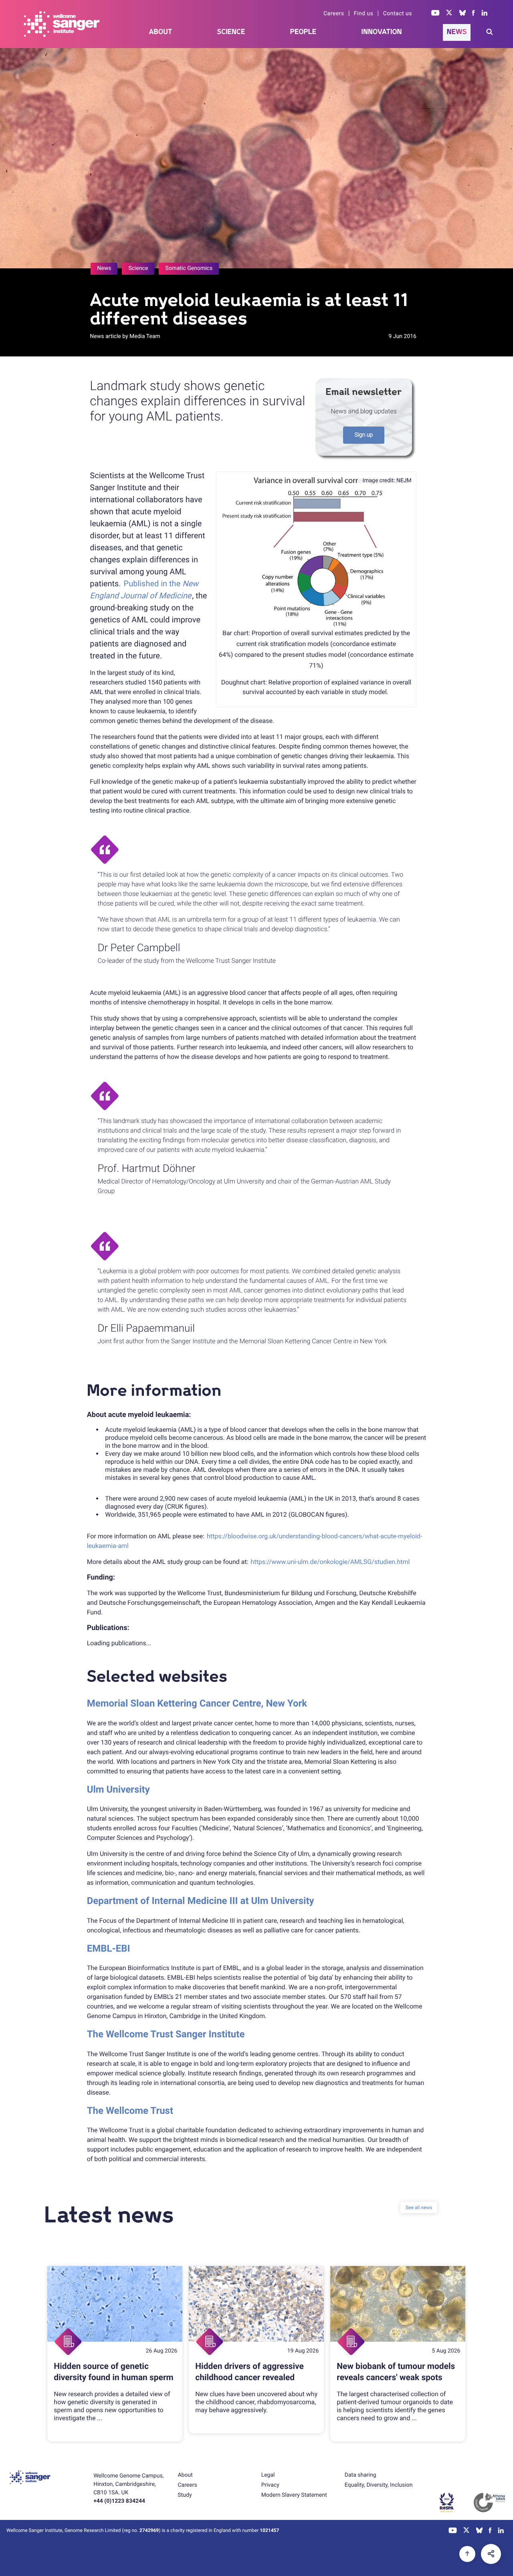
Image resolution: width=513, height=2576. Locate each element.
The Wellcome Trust (130, 2111)
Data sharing (361, 2475)
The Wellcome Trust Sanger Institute (166, 2034)
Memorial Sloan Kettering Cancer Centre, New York (197, 1703)
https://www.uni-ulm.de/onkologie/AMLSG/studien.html (330, 1562)
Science (231, 32)
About (161, 32)
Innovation (382, 32)
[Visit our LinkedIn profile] (485, 14)
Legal (268, 2475)
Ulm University (118, 1789)
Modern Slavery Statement (294, 2495)
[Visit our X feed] (449, 14)
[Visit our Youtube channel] (435, 14)
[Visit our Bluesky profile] (463, 14)
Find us (364, 14)
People (303, 32)
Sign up (364, 435)
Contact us (398, 14)
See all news (419, 2208)
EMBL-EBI (109, 1948)
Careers (334, 14)
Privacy (270, 2485)
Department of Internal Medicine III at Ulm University (201, 1901)
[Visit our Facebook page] (474, 14)
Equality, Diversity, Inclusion (379, 2485)
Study (185, 2495)
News (457, 32)
